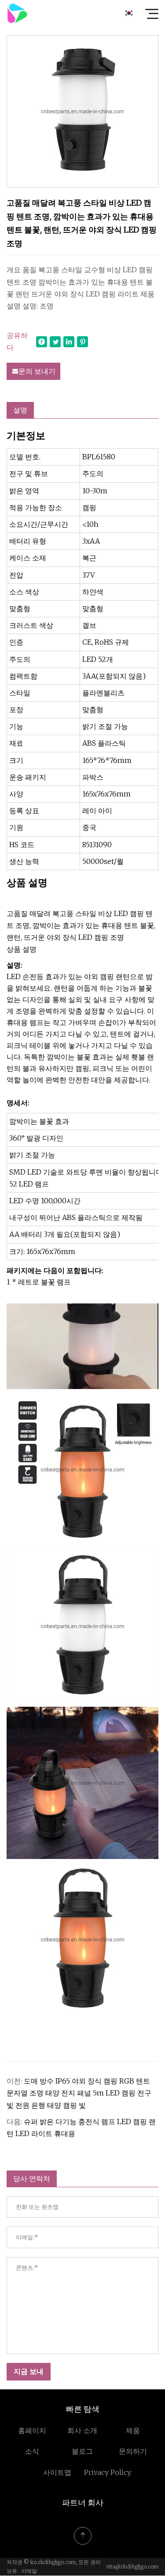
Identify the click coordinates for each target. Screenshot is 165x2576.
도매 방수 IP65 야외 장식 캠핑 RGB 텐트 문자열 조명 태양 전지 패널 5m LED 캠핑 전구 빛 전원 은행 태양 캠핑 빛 (79, 2093)
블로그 (82, 2451)
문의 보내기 (37, 371)
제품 (133, 2430)
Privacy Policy (108, 2472)
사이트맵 (57, 2472)
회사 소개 (82, 2430)
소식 (32, 2451)
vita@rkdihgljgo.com (132, 2567)
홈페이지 (32, 2430)
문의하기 (133, 2451)
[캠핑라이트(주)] (17, 13)
